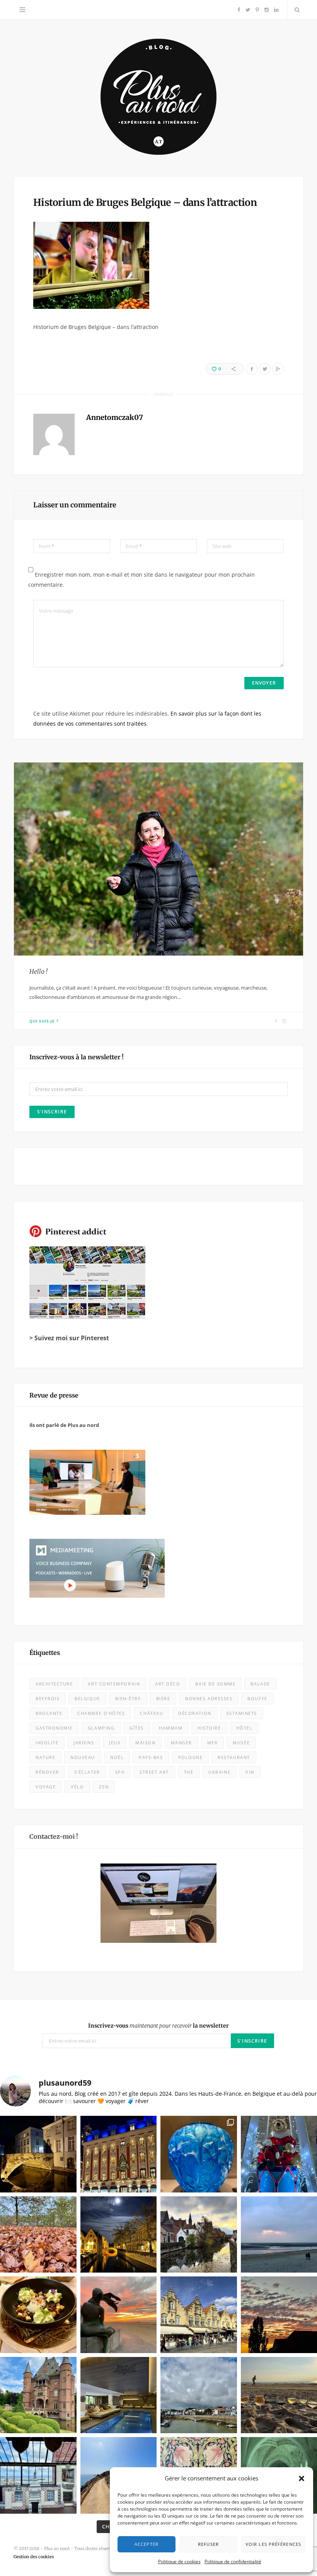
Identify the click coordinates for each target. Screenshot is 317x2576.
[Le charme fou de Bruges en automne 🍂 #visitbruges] (199, 2235)
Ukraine (219, 1772)
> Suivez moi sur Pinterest (69, 1338)
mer (213, 1743)
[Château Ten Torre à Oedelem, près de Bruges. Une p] (38, 2395)
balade (260, 1684)
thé (189, 1772)
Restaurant (234, 1757)
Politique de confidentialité (233, 2561)
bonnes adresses (209, 1698)
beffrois (48, 1698)
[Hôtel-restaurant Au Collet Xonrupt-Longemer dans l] (38, 2315)
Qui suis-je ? (44, 1021)
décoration (195, 1713)
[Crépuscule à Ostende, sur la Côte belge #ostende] (119, 2315)
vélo (77, 1787)
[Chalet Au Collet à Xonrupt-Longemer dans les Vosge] (119, 2395)
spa (120, 1772)
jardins (84, 1743)
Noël (117, 1757)
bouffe (257, 1698)
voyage (46, 1787)
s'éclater (87, 1772)
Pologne (191, 1757)
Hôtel (245, 1728)
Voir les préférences (273, 2544)
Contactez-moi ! (54, 1836)
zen (104, 1787)
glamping (101, 1728)
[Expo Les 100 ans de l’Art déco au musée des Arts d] (199, 2154)
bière (163, 1698)
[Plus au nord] (158, 98)
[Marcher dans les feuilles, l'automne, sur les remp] (38, 2235)
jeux (115, 1743)
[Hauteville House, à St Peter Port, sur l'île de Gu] (38, 2475)
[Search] (295, 10)
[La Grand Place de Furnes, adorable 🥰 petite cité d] (199, 2315)
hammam (171, 1728)
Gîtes (137, 1728)
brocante (49, 1713)
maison (145, 1743)
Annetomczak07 (115, 417)
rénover (47, 1772)
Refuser (208, 2544)
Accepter (147, 2544)
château (152, 1713)
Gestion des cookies (34, 2557)
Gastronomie (54, 1728)
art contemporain (114, 1684)
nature (45, 1757)
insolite (47, 1743)
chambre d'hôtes (101, 1713)
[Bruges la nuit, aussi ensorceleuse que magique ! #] (38, 2154)
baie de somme (215, 1684)
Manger (182, 1743)
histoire (209, 1728)
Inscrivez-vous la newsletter (158, 2026)
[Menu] (22, 10)
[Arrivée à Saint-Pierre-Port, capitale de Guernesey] (199, 2395)
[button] (302, 2478)
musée (241, 1743)
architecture (54, 1684)
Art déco (168, 1684)
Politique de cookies (179, 2561)
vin (250, 1772)
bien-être (128, 1698)
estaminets (242, 1713)
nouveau (83, 1757)
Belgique (87, 1698)
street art (154, 1772)
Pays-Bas (151, 1757)
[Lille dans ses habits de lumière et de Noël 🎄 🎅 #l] (119, 2154)
